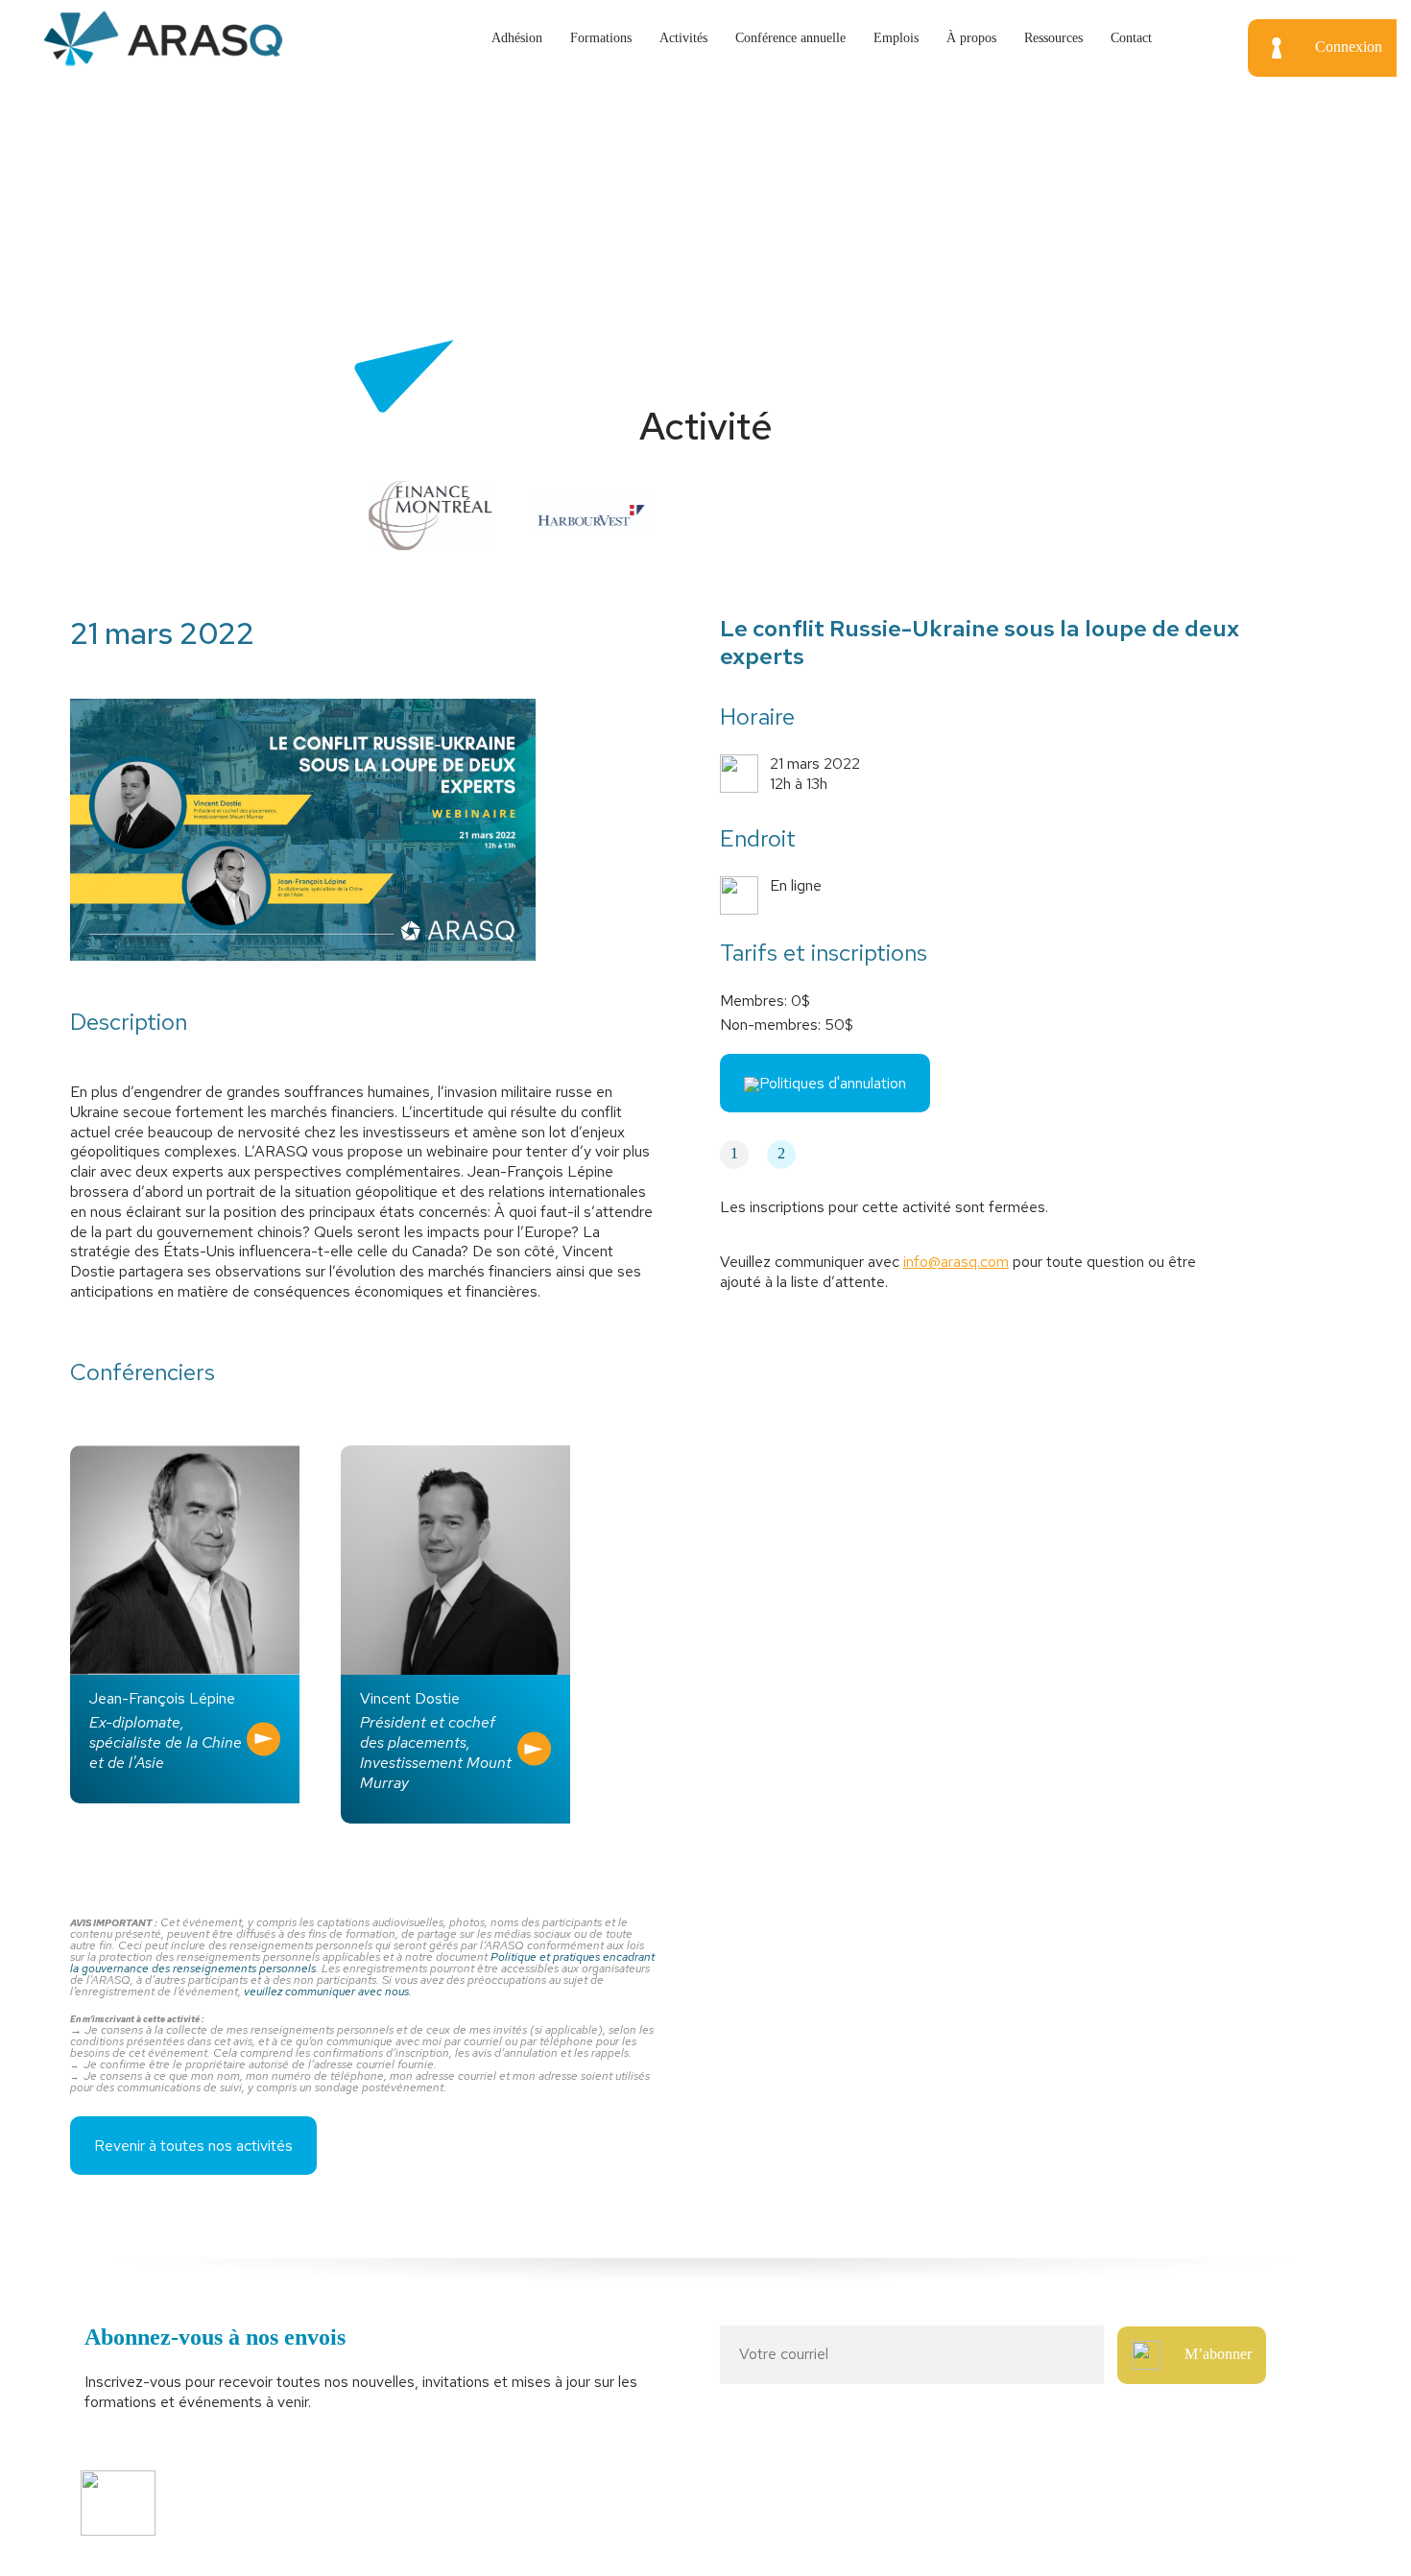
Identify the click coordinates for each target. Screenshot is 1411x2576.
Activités (683, 38)
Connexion (1349, 47)
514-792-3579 (1072, 2492)
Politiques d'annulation (833, 1083)
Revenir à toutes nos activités (193, 2146)
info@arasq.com (956, 1262)
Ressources (1053, 38)
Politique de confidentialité (464, 2526)
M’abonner (1218, 2354)
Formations (601, 38)
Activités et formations (453, 2492)
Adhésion (517, 38)
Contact (1131, 38)
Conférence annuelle (790, 38)
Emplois (896, 38)
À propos (971, 38)
